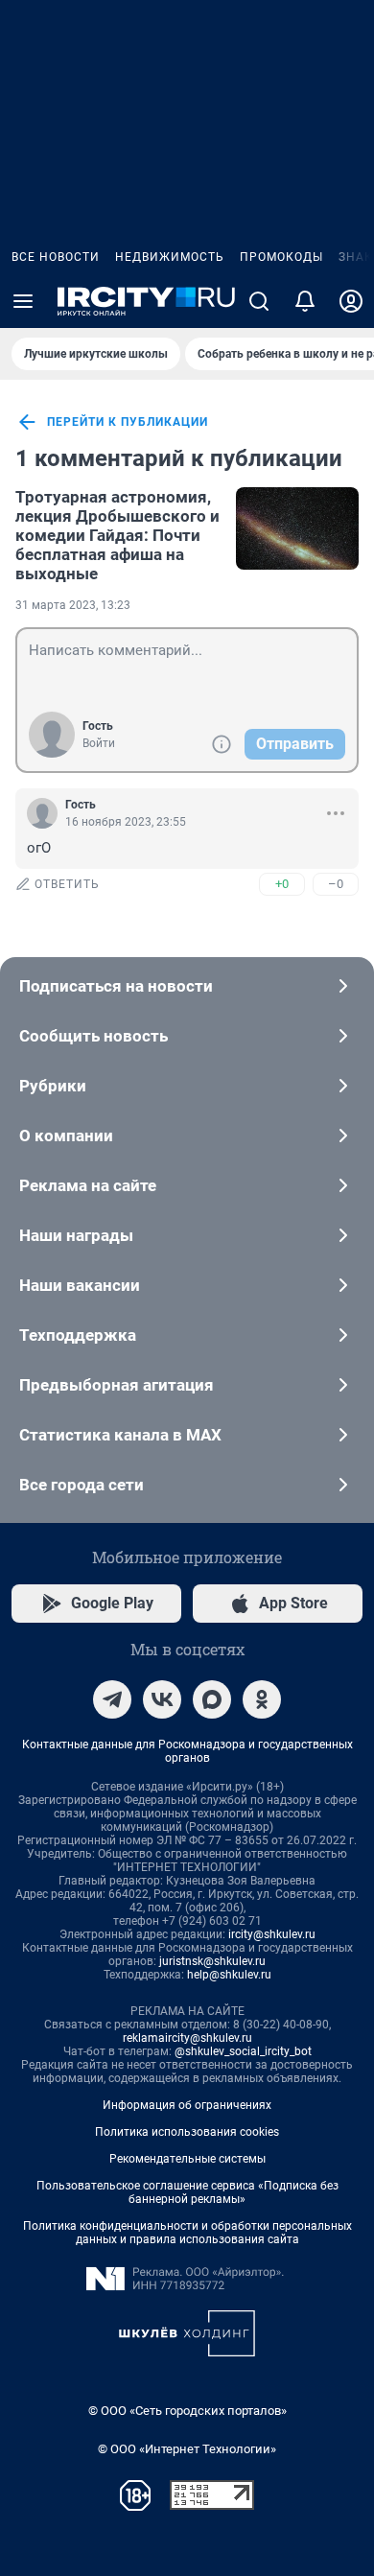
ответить (67, 884)
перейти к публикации (128, 422)
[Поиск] (259, 301)
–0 (336, 884)
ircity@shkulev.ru (272, 1934)
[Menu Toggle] (23, 301)
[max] (212, 1699)
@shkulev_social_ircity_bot (243, 2051)
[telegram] (112, 1699)
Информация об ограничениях (187, 2105)
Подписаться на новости (116, 986)
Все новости (56, 257)
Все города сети (82, 1485)
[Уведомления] (305, 301)
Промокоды (281, 257)
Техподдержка (78, 1335)
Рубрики (53, 1086)
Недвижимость (170, 257)
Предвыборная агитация (117, 1385)
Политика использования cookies (187, 2132)
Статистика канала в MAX (120, 1435)
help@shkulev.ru (229, 1975)
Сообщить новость (93, 1036)
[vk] (162, 1699)
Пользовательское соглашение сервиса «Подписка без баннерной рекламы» (187, 2192)
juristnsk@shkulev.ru (212, 1961)
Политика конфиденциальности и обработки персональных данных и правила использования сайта (187, 2233)
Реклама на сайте (88, 1185)
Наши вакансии (80, 1285)
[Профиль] (351, 301)
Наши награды (76, 1235)
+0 (282, 884)
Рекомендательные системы (187, 2159)
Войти (99, 743)
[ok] (262, 1699)
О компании (66, 1136)
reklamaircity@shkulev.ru (187, 2038)
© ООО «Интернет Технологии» (187, 2449)
